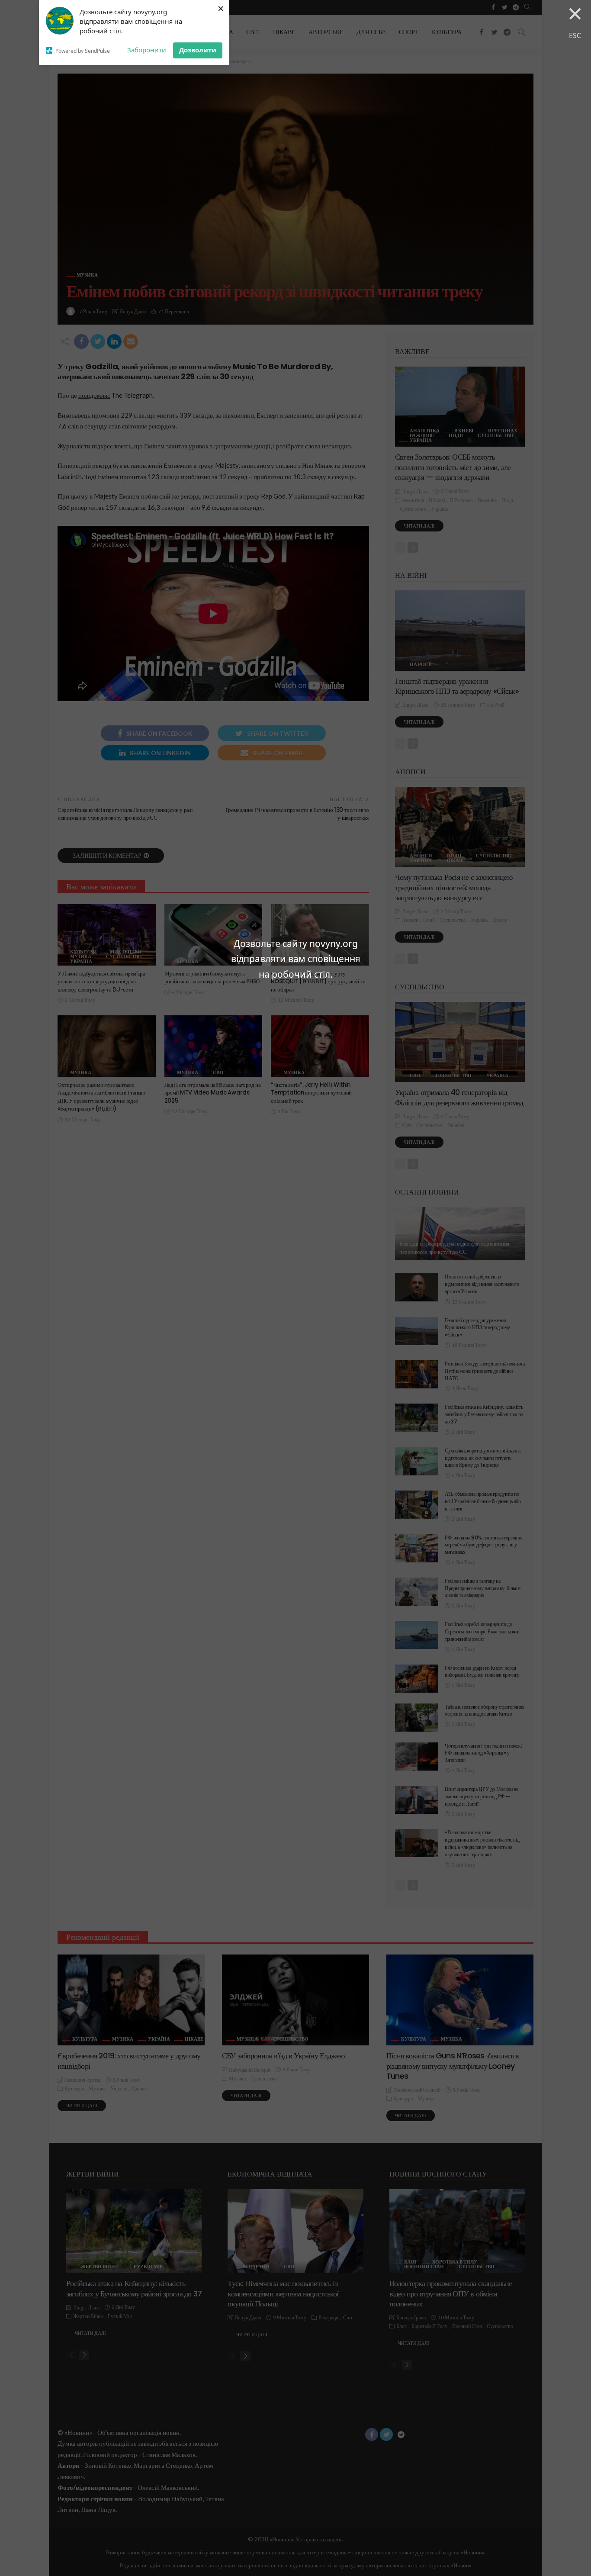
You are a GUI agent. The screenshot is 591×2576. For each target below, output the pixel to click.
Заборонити (147, 50)
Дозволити (198, 50)
